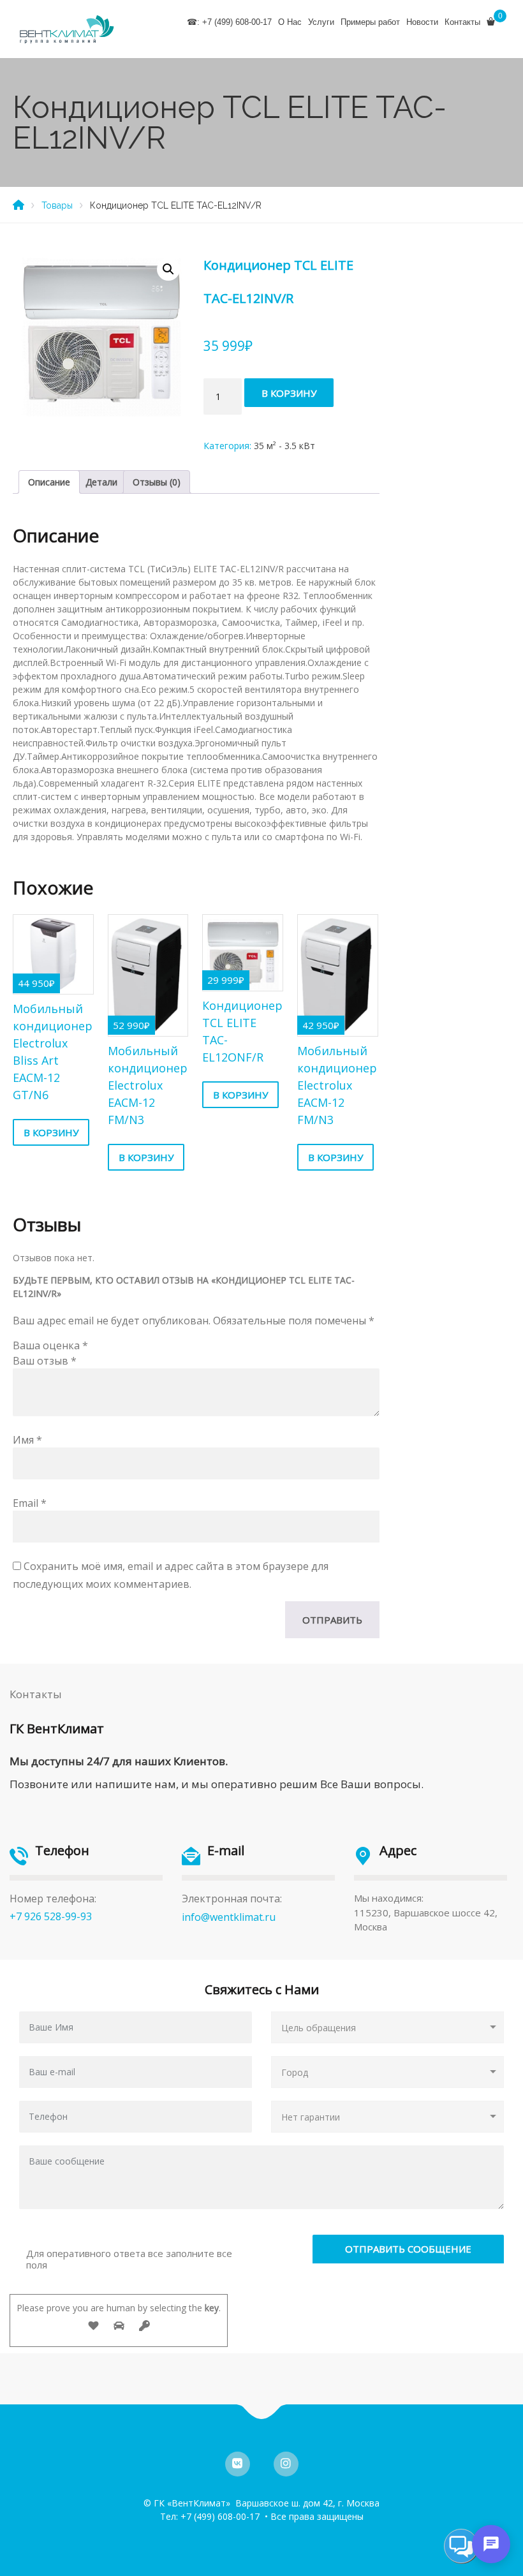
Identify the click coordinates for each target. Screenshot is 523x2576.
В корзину (289, 393)
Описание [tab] (49, 482)
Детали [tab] (101, 482)
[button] (168, 269)
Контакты (462, 22)
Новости (422, 22)
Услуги (321, 22)
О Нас (290, 22)
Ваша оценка (50, 1345)
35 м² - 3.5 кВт (284, 446)
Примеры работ (370, 22)
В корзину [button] (51, 1132)
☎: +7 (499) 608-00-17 (229, 22)
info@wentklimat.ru (229, 1917)
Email (30, 1503)
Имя (27, 1440)
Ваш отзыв (45, 1361)
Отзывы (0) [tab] (157, 482)
